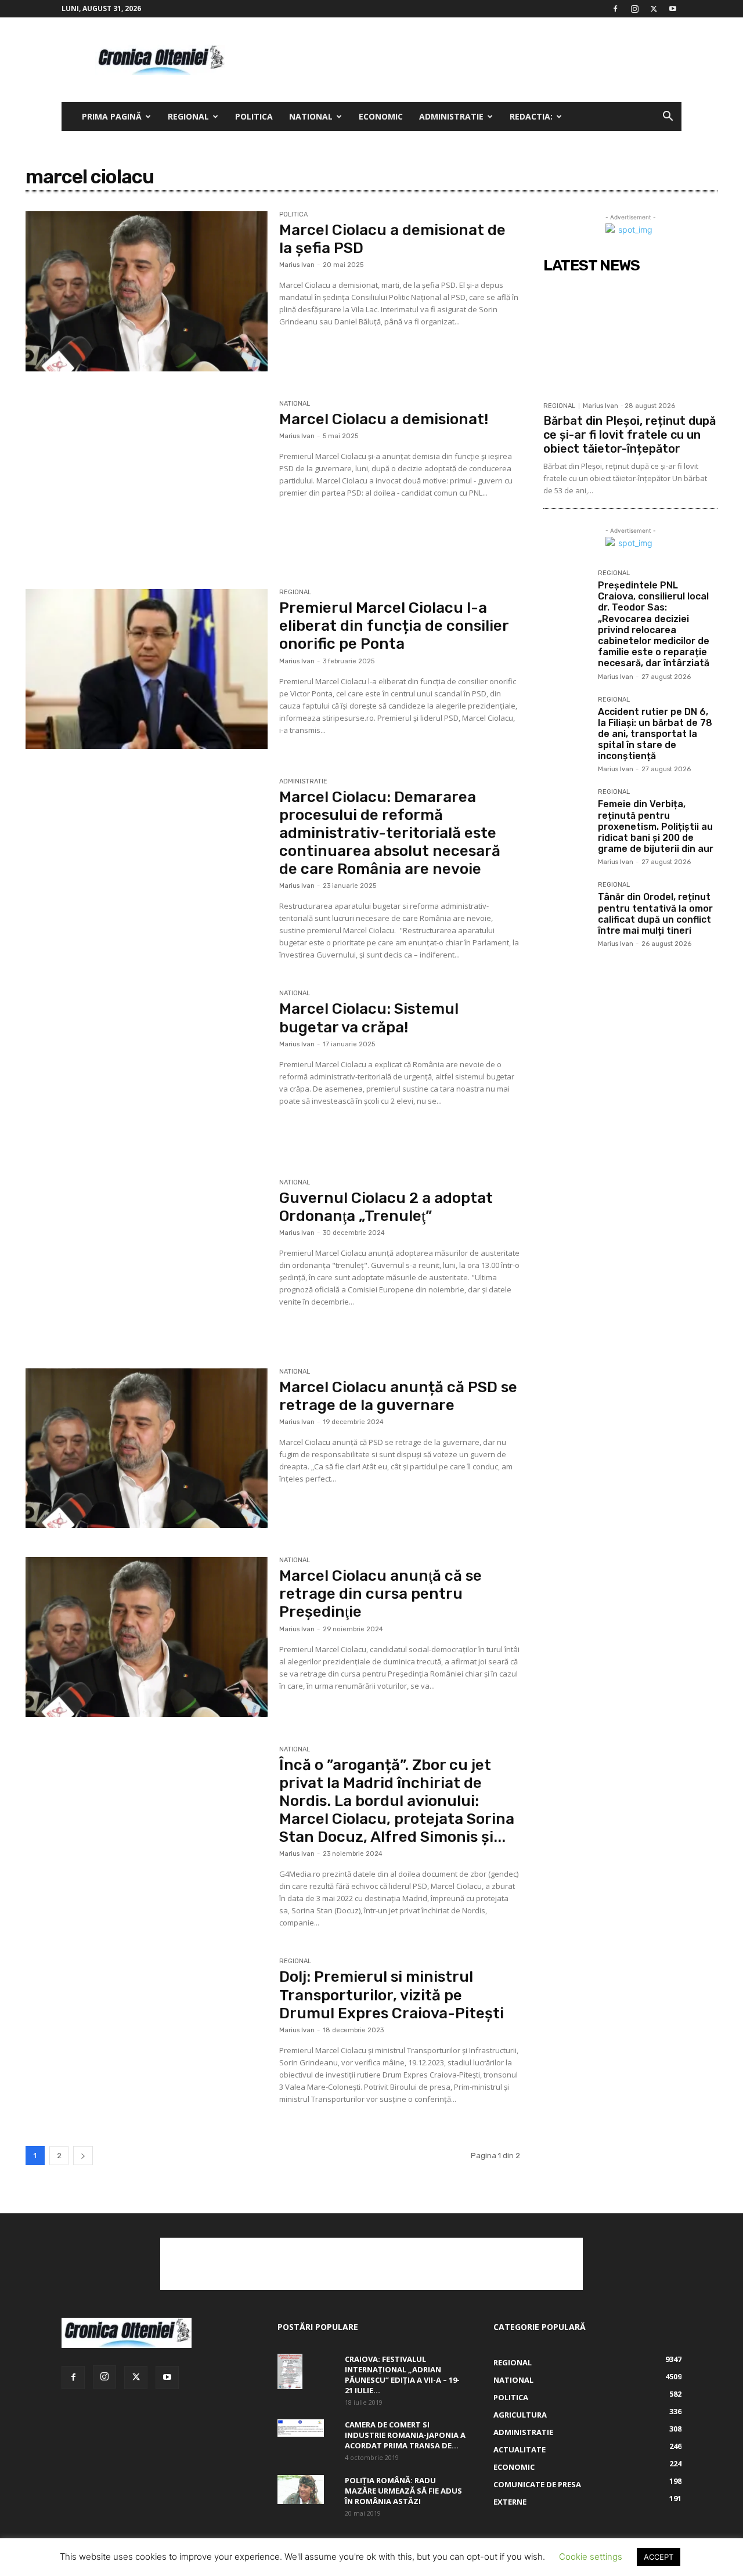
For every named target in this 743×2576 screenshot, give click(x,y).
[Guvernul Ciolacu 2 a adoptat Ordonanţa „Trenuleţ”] (147, 1259)
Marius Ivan (297, 265)
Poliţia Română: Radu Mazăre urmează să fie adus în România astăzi (403, 2491)
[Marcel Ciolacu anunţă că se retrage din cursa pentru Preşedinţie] (147, 1637)
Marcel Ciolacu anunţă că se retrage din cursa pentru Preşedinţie (380, 1594)
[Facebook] (615, 9)
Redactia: (531, 116)
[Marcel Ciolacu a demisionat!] (147, 480)
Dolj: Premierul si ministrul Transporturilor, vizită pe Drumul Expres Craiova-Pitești (392, 1995)
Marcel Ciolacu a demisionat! (384, 419)
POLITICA (254, 116)
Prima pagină (112, 116)
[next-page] (83, 2156)
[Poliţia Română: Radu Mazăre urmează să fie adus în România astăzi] (301, 2490)
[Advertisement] (470, 60)
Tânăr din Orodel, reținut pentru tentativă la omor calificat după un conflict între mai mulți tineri (655, 914)
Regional (188, 116)
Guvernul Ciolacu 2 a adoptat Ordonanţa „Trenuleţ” (386, 1207)
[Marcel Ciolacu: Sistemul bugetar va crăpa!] (147, 1070)
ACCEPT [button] (659, 2557)
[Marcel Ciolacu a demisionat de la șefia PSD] (147, 291)
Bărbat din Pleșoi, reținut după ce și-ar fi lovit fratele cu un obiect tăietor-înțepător (630, 435)
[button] (668, 118)
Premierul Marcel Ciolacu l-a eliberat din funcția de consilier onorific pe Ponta (394, 626)
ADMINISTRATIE (451, 116)
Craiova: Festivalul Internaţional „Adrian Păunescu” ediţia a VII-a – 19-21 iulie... (402, 2375)
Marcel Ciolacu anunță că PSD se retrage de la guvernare (398, 1396)
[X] (654, 9)
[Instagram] (634, 9)
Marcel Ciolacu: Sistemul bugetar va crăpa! (369, 1018)
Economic (381, 116)
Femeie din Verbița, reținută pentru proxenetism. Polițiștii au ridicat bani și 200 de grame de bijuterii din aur (656, 826)
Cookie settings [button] (591, 2557)
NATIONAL (311, 116)
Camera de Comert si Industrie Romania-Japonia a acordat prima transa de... (405, 2435)
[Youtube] (673, 9)
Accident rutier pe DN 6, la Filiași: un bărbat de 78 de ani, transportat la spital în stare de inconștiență (655, 734)
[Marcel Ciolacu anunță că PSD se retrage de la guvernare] (147, 1448)
